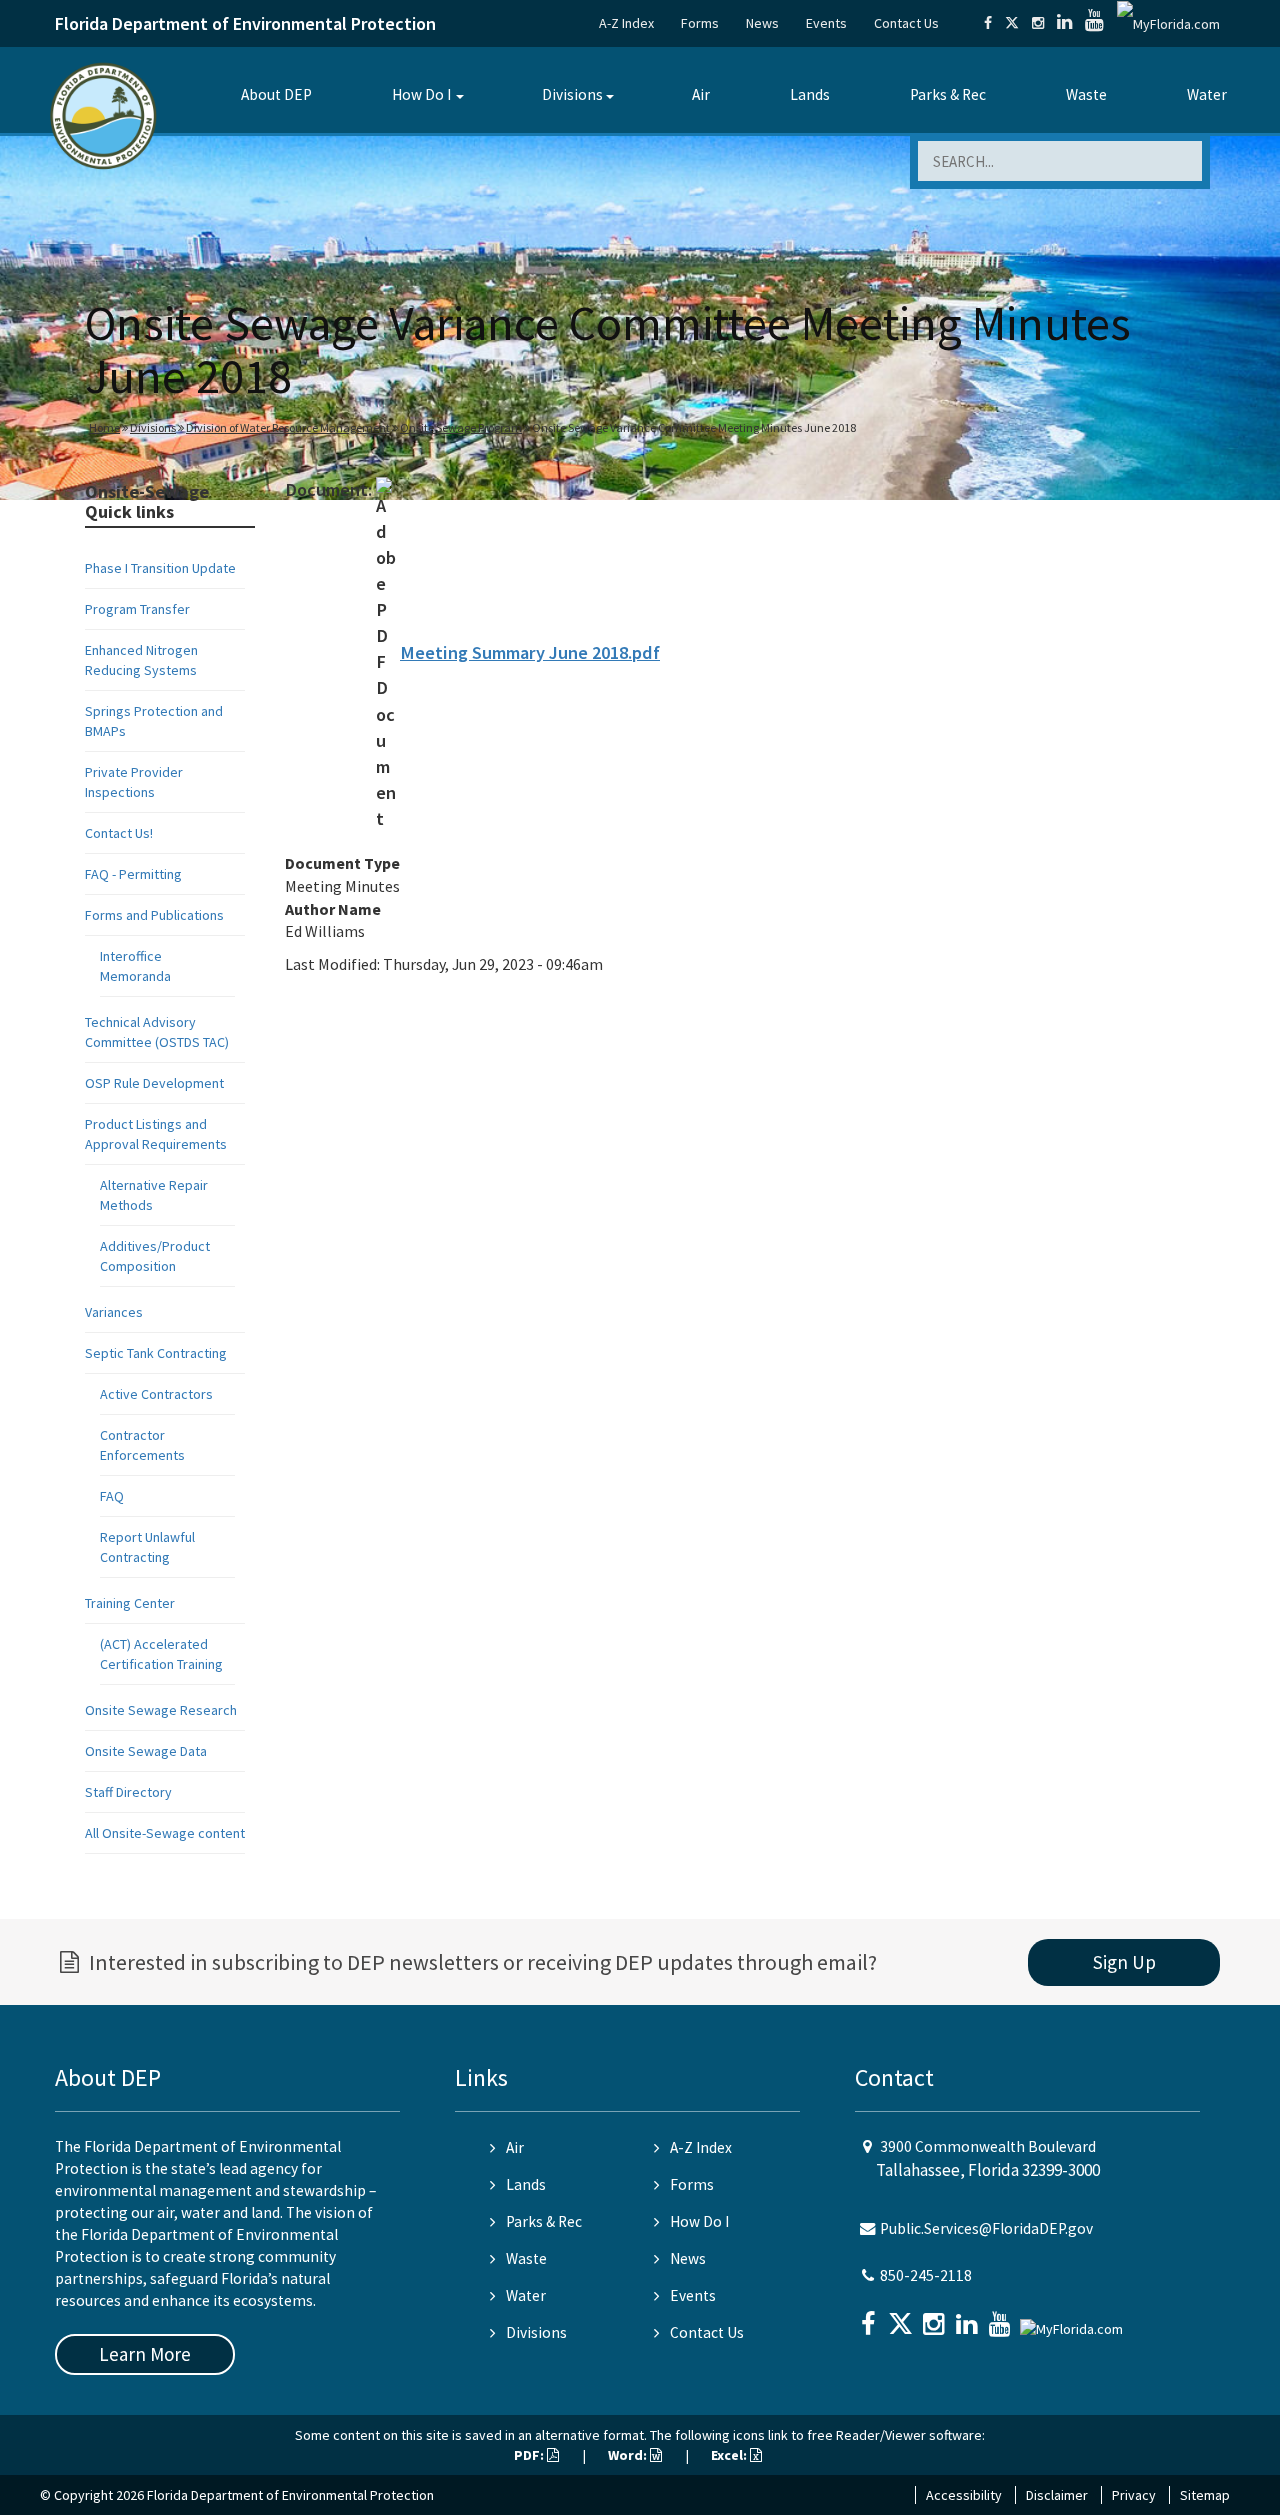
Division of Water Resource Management (288, 427)
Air (701, 94)
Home (104, 427)
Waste (1086, 94)
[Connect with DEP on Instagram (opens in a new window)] (1038, 23)
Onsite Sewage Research (161, 1710)
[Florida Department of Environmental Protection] (103, 114)
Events (826, 23)
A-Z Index (626, 23)
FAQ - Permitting (133, 874)
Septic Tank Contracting (156, 1353)
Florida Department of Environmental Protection (245, 23)
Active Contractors (156, 1394)
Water (1207, 94)
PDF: (530, 2455)
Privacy (1134, 2495)
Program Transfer (137, 609)
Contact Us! (119, 833)
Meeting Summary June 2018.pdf (530, 652)
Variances (114, 1312)
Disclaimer (1057, 2495)
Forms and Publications (154, 915)
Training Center (130, 1603)
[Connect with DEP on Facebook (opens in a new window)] (988, 23)
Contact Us (906, 23)
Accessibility (964, 2495)
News (762, 23)
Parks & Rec (948, 94)
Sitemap (1205, 2495)
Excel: (730, 2455)
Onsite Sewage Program (461, 427)
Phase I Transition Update (160, 568)
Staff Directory (128, 1792)
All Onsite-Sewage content (165, 1833)
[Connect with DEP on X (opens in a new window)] (1012, 23)
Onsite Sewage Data (146, 1751)
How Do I (421, 94)
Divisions (572, 94)
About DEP (276, 94)
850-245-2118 (926, 2275)
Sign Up (1124, 1962)
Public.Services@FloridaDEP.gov (986, 2228)
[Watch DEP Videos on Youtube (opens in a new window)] (1094, 23)
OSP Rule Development (154, 1083)
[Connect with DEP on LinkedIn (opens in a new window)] (1064, 23)
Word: (629, 2455)
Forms (700, 23)
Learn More (145, 2354)
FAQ (112, 1496)
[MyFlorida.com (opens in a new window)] (1168, 23)
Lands (810, 94)
